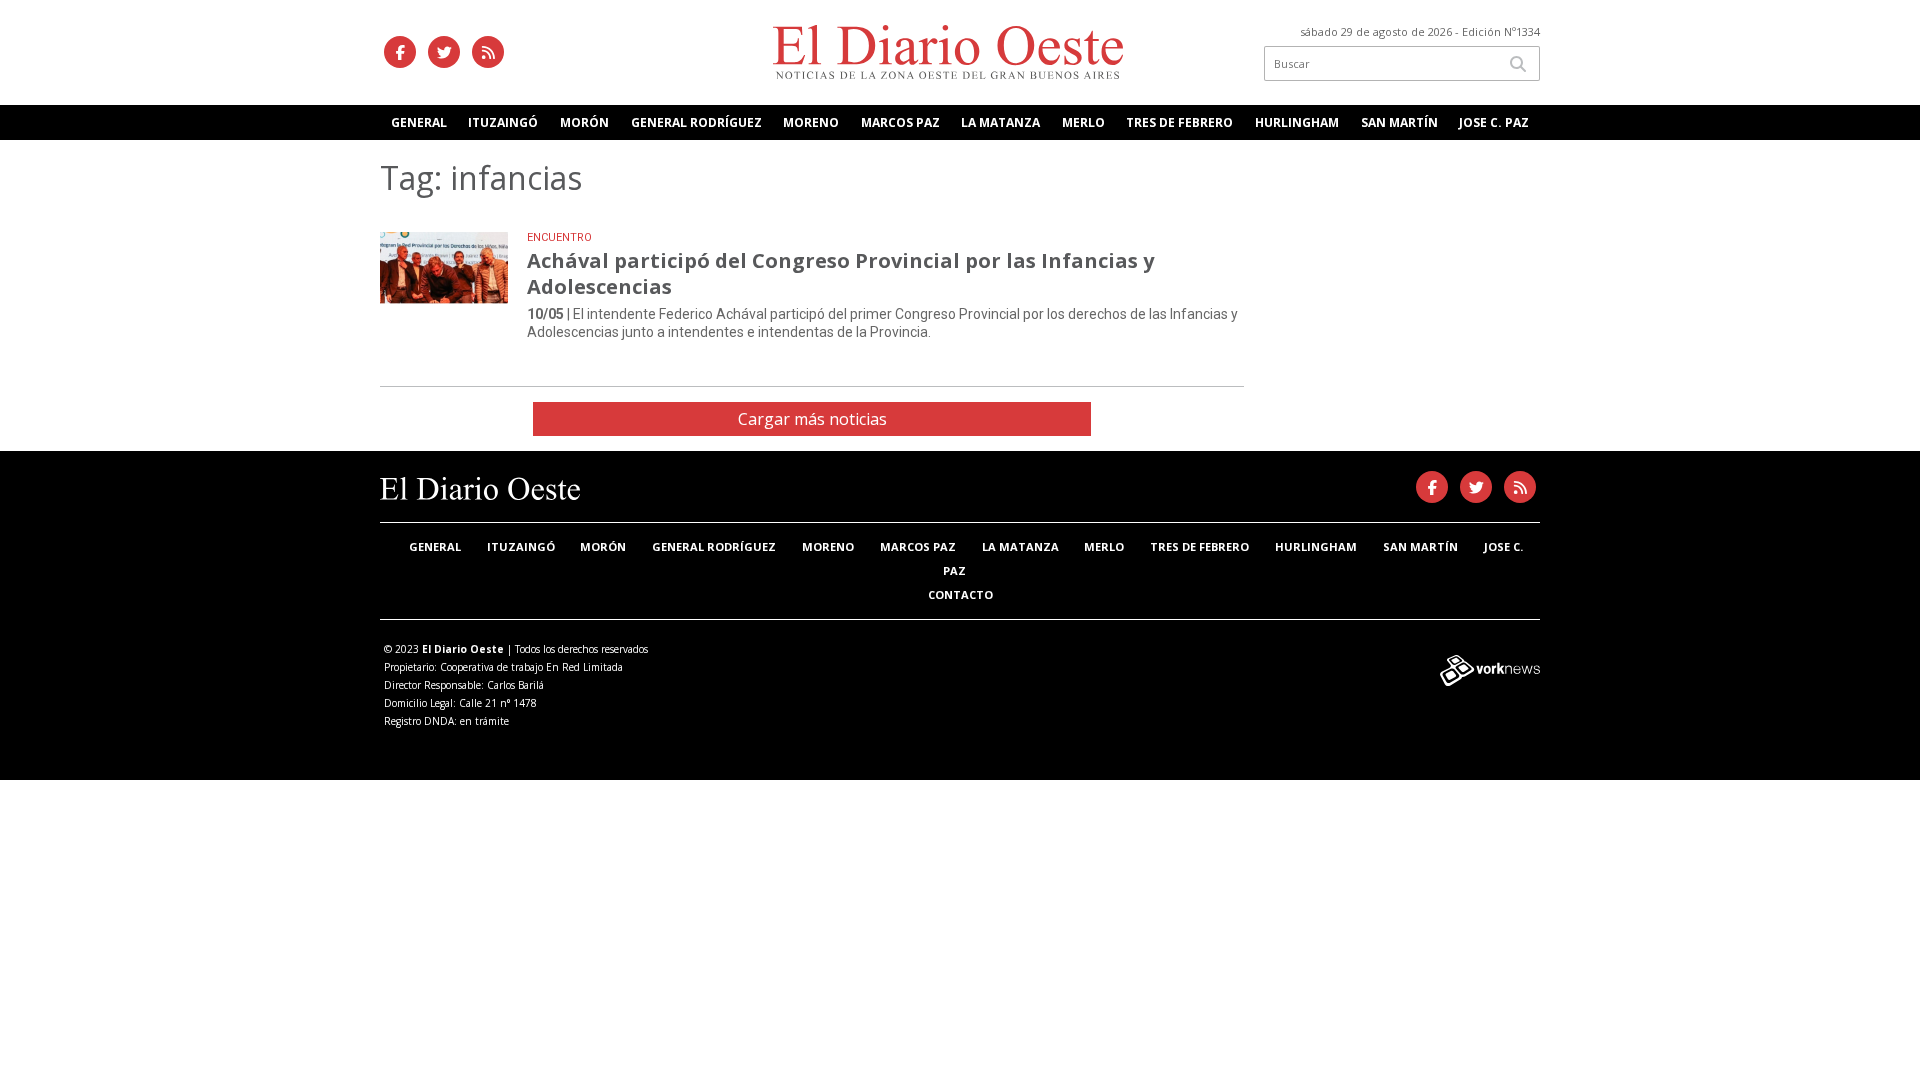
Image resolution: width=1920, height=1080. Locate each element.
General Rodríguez (696, 122)
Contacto (960, 594)
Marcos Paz (900, 122)
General (419, 122)
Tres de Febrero (1179, 122)
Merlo (1083, 122)
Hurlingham (1297, 122)
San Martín (1399, 122)
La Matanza (1000, 122)
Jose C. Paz (1494, 122)
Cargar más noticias (812, 419)
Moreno (811, 122)
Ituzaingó (503, 122)
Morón (584, 122)
